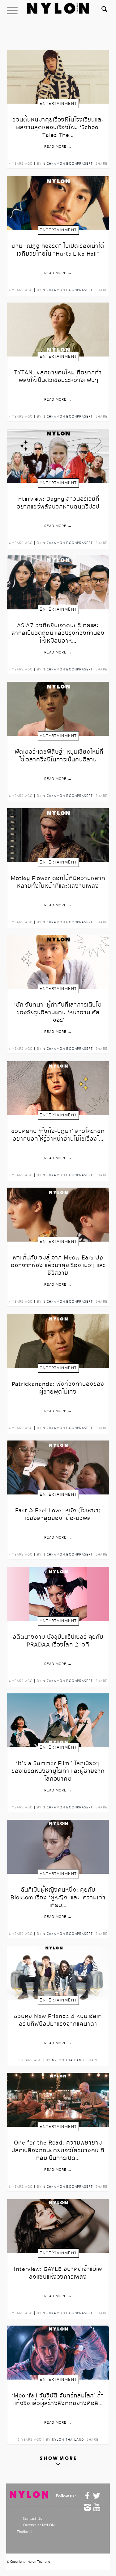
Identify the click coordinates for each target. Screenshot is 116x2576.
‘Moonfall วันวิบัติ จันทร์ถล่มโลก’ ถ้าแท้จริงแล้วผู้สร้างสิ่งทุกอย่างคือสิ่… (58, 2400)
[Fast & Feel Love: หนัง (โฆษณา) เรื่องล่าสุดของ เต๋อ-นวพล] (58, 1467)
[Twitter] (97, 2496)
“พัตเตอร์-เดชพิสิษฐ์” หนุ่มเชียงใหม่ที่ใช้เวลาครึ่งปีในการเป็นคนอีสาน (58, 756)
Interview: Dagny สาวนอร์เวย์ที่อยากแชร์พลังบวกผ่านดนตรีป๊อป (58, 503)
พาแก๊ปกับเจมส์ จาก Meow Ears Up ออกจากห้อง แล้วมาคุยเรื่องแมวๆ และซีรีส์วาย (58, 1262)
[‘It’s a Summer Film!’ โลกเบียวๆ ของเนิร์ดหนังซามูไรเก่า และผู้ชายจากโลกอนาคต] (58, 1720)
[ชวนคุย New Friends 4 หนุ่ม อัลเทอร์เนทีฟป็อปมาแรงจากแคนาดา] (58, 1973)
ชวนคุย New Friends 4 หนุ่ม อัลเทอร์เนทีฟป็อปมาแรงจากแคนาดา (58, 2021)
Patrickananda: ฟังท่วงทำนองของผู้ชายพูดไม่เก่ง (58, 1388)
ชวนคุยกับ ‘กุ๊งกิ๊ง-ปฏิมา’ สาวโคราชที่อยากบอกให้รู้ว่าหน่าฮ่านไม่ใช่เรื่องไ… (58, 1136)
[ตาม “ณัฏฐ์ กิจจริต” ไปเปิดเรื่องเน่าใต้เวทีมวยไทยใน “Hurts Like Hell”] (58, 203)
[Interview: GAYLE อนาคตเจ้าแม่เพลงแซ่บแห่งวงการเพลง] (58, 2226)
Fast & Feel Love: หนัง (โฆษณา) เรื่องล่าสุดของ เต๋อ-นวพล (58, 1515)
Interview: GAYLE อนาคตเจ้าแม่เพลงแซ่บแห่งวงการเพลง (58, 2273)
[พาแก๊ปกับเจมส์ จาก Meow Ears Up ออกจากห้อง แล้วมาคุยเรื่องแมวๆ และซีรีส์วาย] (58, 1215)
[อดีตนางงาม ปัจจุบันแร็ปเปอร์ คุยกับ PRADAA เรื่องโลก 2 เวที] (58, 1594)
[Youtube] (97, 2508)
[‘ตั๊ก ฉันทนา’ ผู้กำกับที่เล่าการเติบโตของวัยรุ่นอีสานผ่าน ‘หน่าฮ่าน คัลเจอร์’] (58, 962)
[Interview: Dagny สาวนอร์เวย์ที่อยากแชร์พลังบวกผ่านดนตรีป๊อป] (58, 456)
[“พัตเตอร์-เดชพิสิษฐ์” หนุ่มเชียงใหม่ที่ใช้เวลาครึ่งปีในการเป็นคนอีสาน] (58, 709)
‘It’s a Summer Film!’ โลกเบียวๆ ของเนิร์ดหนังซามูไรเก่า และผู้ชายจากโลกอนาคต (58, 1768)
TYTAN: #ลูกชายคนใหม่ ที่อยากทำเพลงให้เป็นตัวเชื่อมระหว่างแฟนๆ (58, 377)
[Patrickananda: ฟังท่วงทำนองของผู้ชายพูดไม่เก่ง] (58, 1341)
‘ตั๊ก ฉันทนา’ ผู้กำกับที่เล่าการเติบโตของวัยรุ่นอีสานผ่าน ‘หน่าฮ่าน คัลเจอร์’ (58, 1010)
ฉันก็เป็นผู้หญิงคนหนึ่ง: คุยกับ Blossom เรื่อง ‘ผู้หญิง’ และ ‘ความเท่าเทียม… (58, 1895)
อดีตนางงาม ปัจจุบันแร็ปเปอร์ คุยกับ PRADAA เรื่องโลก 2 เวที (58, 1641)
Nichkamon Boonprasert (68, 164)
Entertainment (58, 104)
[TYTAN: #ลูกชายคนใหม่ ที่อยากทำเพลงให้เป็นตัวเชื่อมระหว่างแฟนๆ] (58, 330)
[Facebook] (88, 2496)
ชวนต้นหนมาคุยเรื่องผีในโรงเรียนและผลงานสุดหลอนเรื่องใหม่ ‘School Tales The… (58, 124)
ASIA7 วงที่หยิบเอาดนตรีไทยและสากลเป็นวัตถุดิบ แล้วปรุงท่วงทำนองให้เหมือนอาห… (58, 630)
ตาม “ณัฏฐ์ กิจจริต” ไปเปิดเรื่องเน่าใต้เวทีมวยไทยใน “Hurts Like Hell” (58, 250)
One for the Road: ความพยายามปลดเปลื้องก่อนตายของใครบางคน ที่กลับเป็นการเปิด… (58, 2147)
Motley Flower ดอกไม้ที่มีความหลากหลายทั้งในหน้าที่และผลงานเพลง (58, 883)
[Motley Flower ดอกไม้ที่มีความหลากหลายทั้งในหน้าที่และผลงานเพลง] (58, 835)
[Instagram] (88, 2508)
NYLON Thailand (68, 2060)
